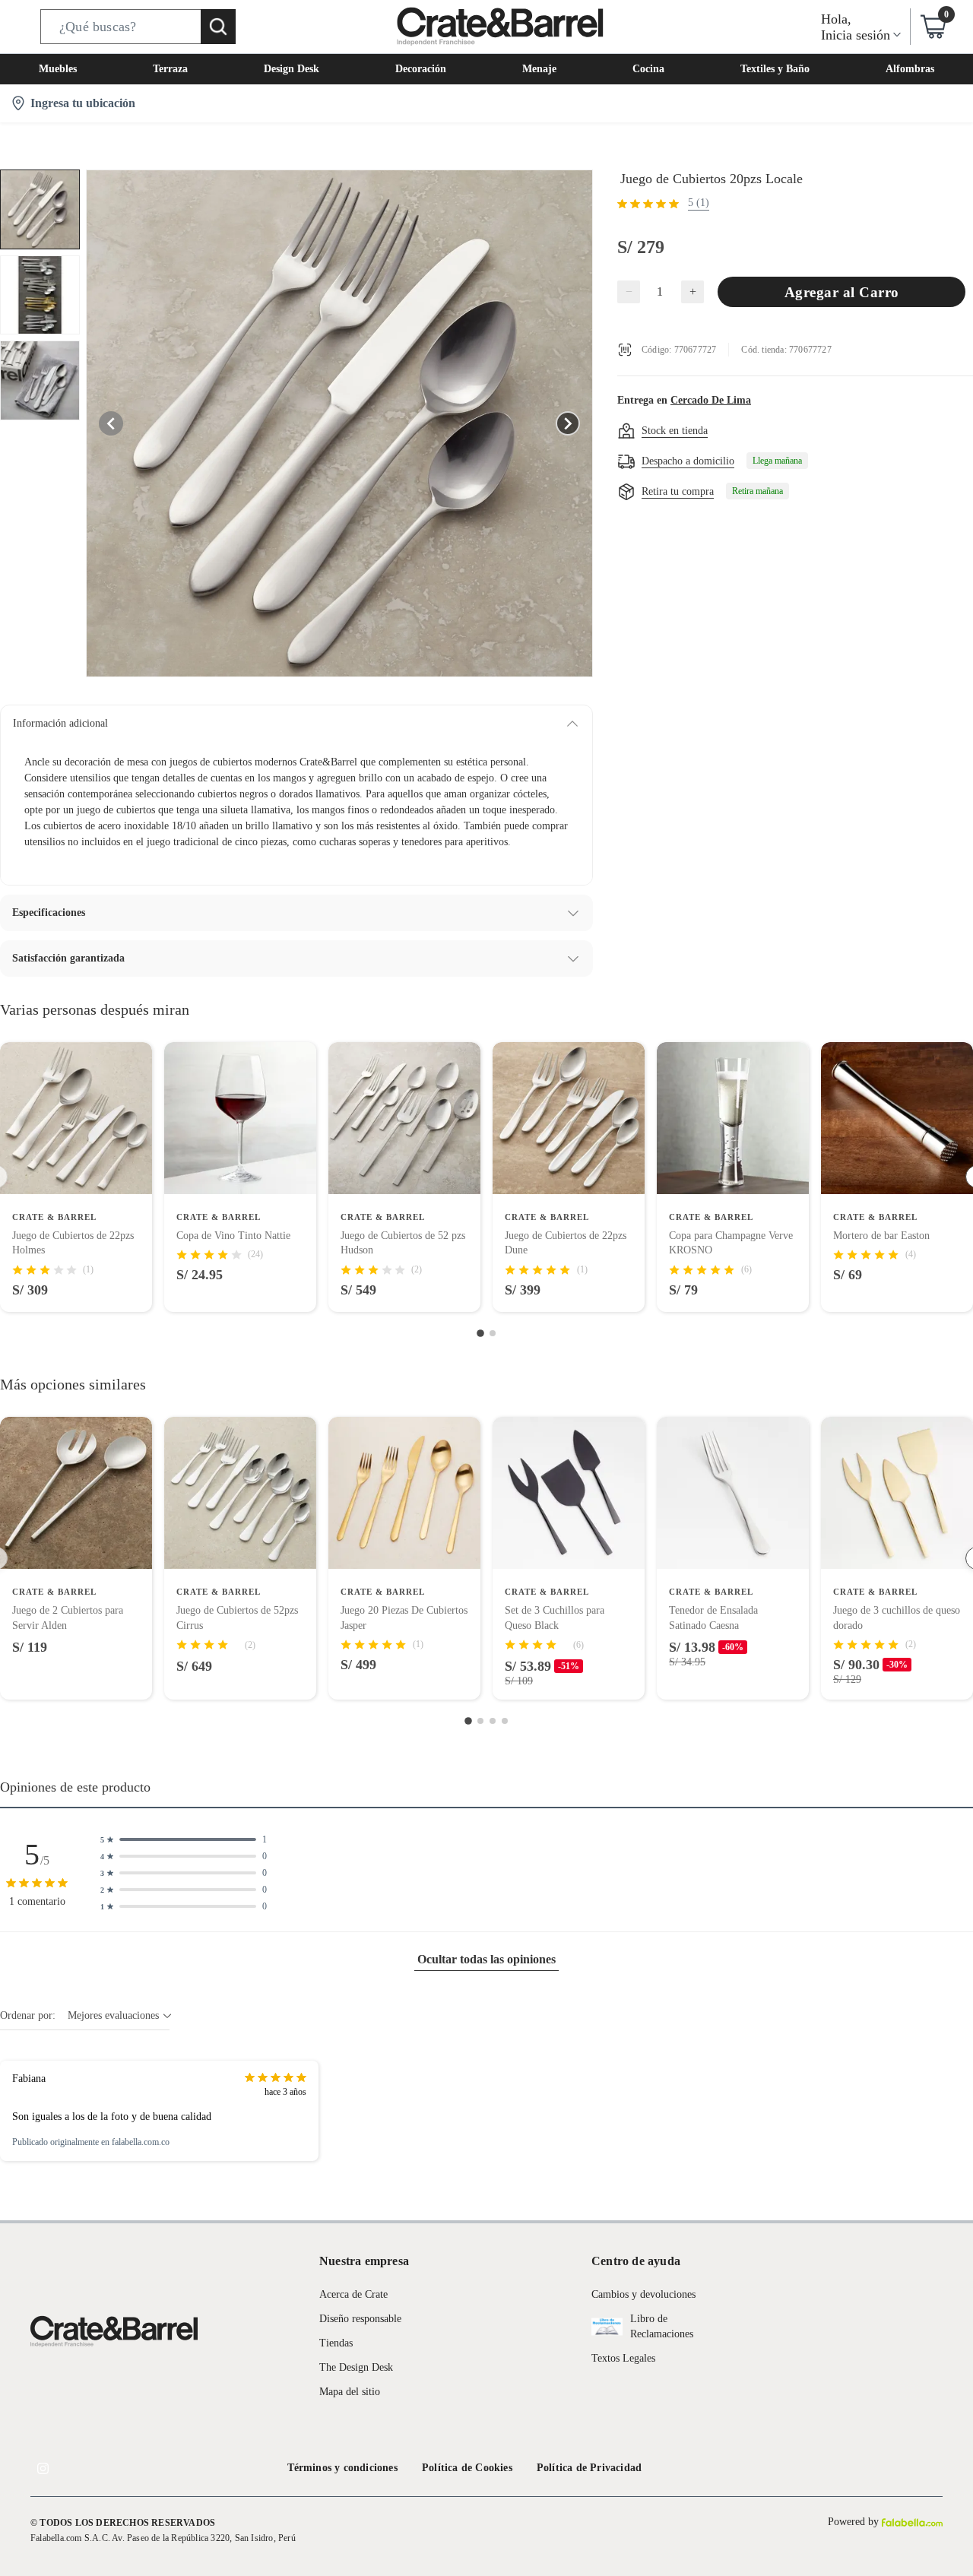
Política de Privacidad (589, 2468)
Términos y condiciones (342, 2468)
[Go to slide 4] (505, 1721)
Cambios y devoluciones (643, 2294)
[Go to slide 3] (493, 1721)
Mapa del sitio (350, 2392)
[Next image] (568, 423)
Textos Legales (623, 2358)
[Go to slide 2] (493, 1333)
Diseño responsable (360, 2319)
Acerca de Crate (353, 2294)
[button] (138, 27)
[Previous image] (111, 423)
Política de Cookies (467, 2468)
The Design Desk (356, 2367)
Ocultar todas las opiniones (486, 1959)
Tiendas (336, 2343)
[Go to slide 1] (480, 1333)
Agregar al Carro (842, 292)
